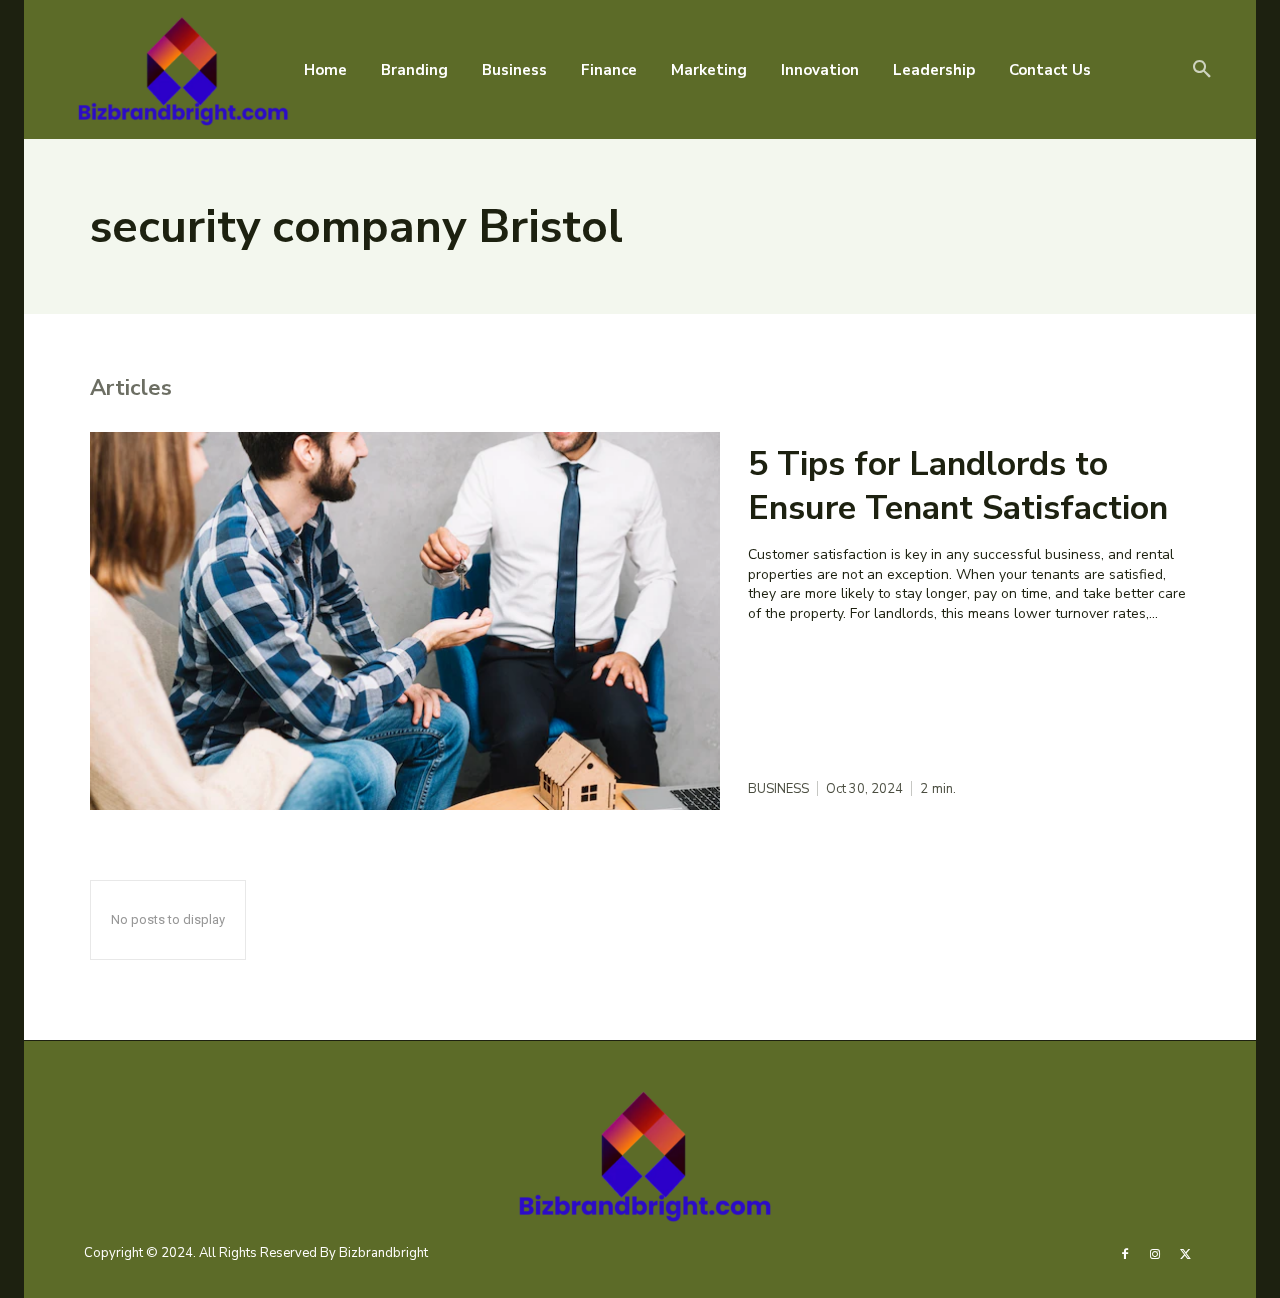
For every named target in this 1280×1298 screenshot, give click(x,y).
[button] (1202, 70)
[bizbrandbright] (179, 69)
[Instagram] (1155, 1253)
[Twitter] (1186, 1253)
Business (778, 789)
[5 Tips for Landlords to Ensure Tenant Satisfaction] (405, 621)
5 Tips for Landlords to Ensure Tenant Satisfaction (958, 486)
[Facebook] (1125, 1253)
